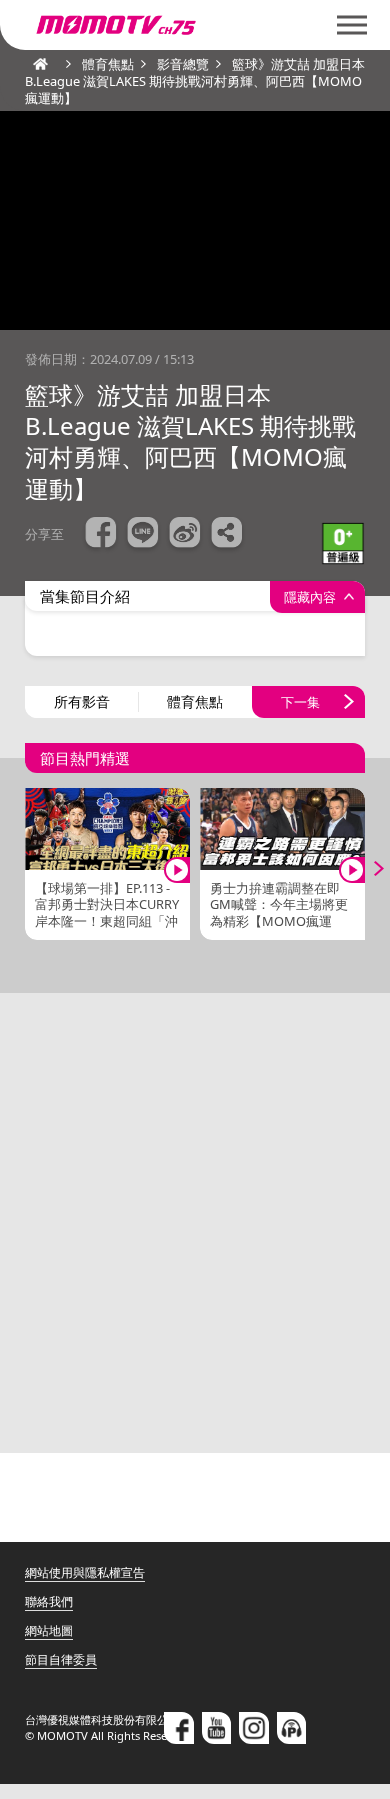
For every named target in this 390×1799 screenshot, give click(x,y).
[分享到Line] (143, 535)
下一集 (300, 702)
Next (365, 868)
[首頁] (35, 64)
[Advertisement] (195, 1223)
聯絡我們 (49, 1601)
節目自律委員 (61, 1659)
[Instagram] (254, 1728)
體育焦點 (195, 701)
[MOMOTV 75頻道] (187, 25)
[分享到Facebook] (101, 535)
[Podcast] (292, 1728)
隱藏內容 (310, 597)
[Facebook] (179, 1728)
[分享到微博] (185, 535)
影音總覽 (183, 64)
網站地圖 (49, 1630)
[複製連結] (227, 535)
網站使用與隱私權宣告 (85, 1572)
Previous (25, 868)
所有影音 (82, 701)
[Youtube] (217, 1728)
